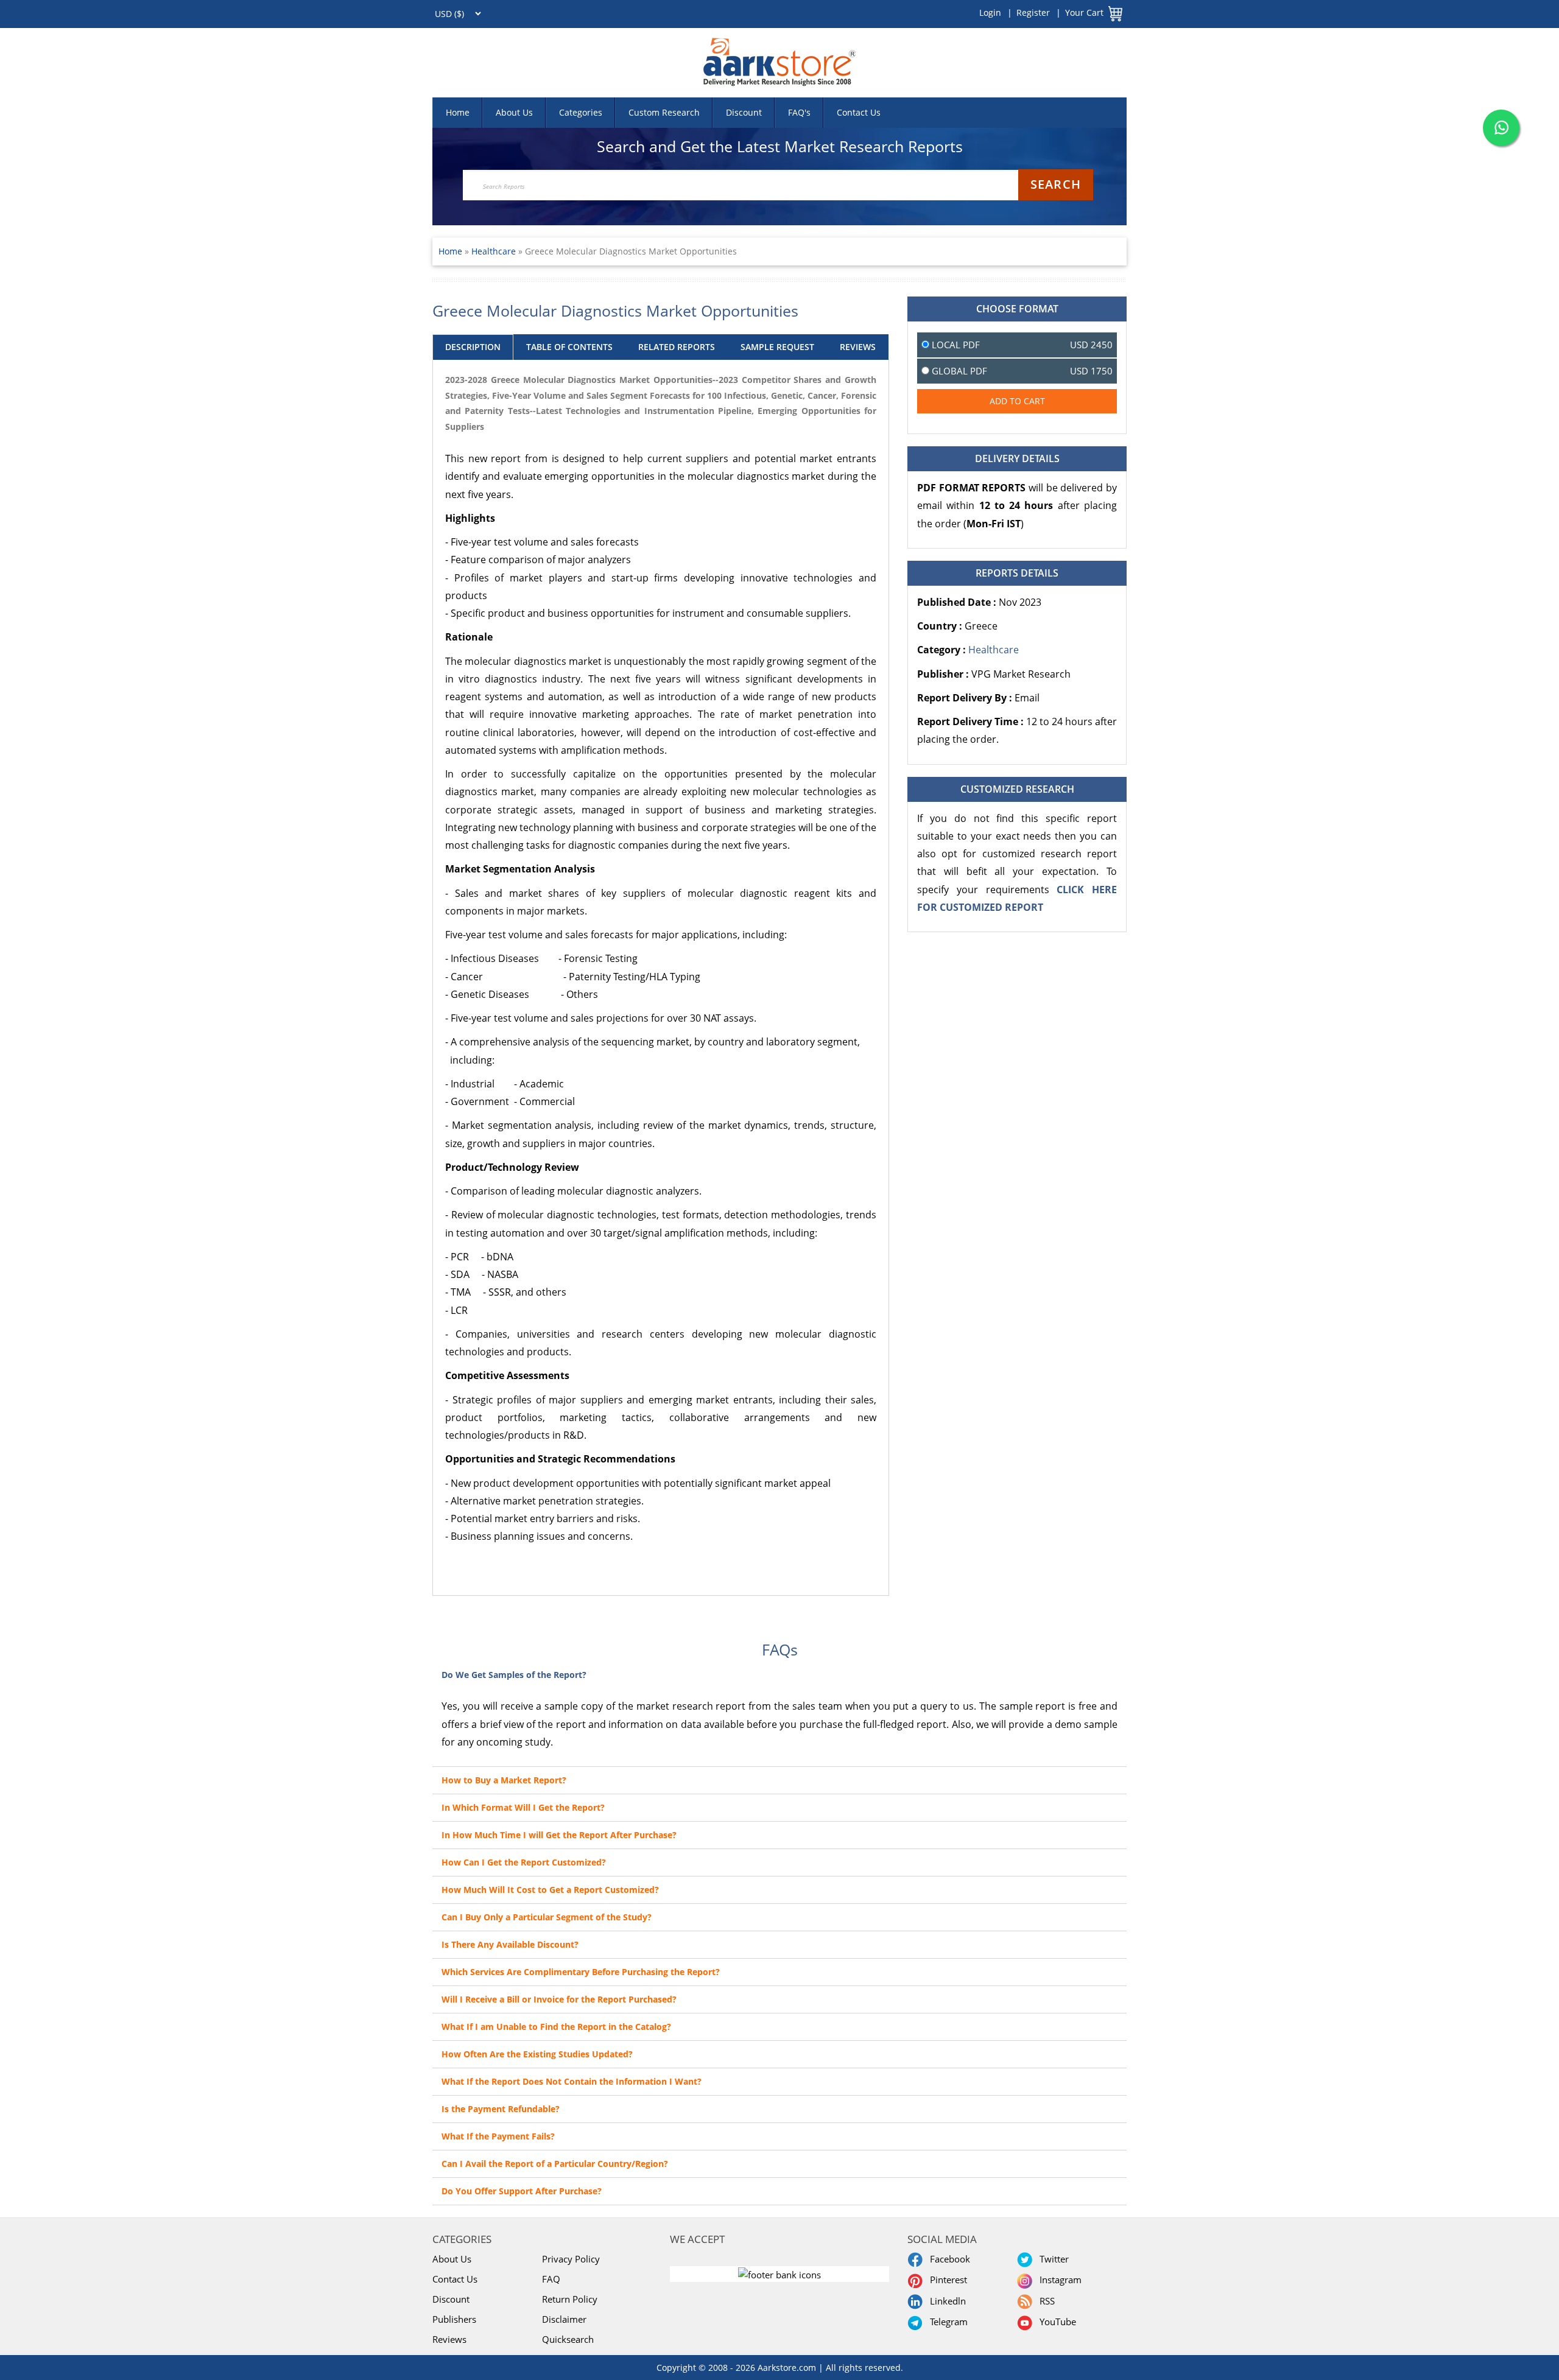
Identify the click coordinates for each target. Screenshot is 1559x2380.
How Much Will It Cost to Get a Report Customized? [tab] (550, 1890)
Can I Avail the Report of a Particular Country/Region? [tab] (555, 2164)
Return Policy (570, 2299)
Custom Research (664, 112)
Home (458, 112)
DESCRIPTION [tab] (473, 347)
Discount (744, 112)
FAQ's (799, 112)
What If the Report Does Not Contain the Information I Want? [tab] (572, 2081)
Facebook (948, 2259)
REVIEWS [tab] (858, 347)
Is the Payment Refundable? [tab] (501, 2109)
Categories (581, 112)
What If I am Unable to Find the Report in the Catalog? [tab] (556, 2027)
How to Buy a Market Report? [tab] (504, 1780)
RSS (1045, 2301)
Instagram (1058, 2280)
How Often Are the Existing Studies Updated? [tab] (537, 2054)
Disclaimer (564, 2319)
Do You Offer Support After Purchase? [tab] (522, 2191)
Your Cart (1084, 12)
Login (990, 12)
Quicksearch (568, 2339)
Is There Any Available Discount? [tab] (510, 1944)
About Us (514, 112)
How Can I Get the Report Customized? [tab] (524, 1862)
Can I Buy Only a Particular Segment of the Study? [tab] (547, 1917)
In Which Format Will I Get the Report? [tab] (523, 1807)
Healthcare (495, 251)
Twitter (1052, 2259)
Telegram (946, 2322)
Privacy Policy (571, 2259)
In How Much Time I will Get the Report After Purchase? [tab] (559, 1835)
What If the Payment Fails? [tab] (498, 2136)
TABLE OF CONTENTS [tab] (569, 347)
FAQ (551, 2279)
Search (1056, 184)
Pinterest (946, 2280)
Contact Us (859, 112)
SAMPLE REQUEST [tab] (777, 347)
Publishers (454, 2319)
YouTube (1055, 2322)
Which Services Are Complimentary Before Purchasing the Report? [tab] (581, 1972)
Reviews (449, 2339)
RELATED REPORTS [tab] (677, 347)
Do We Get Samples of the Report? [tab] (514, 1675)
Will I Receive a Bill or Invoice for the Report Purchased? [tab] (559, 1999)
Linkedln (945, 2301)
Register (1033, 12)
